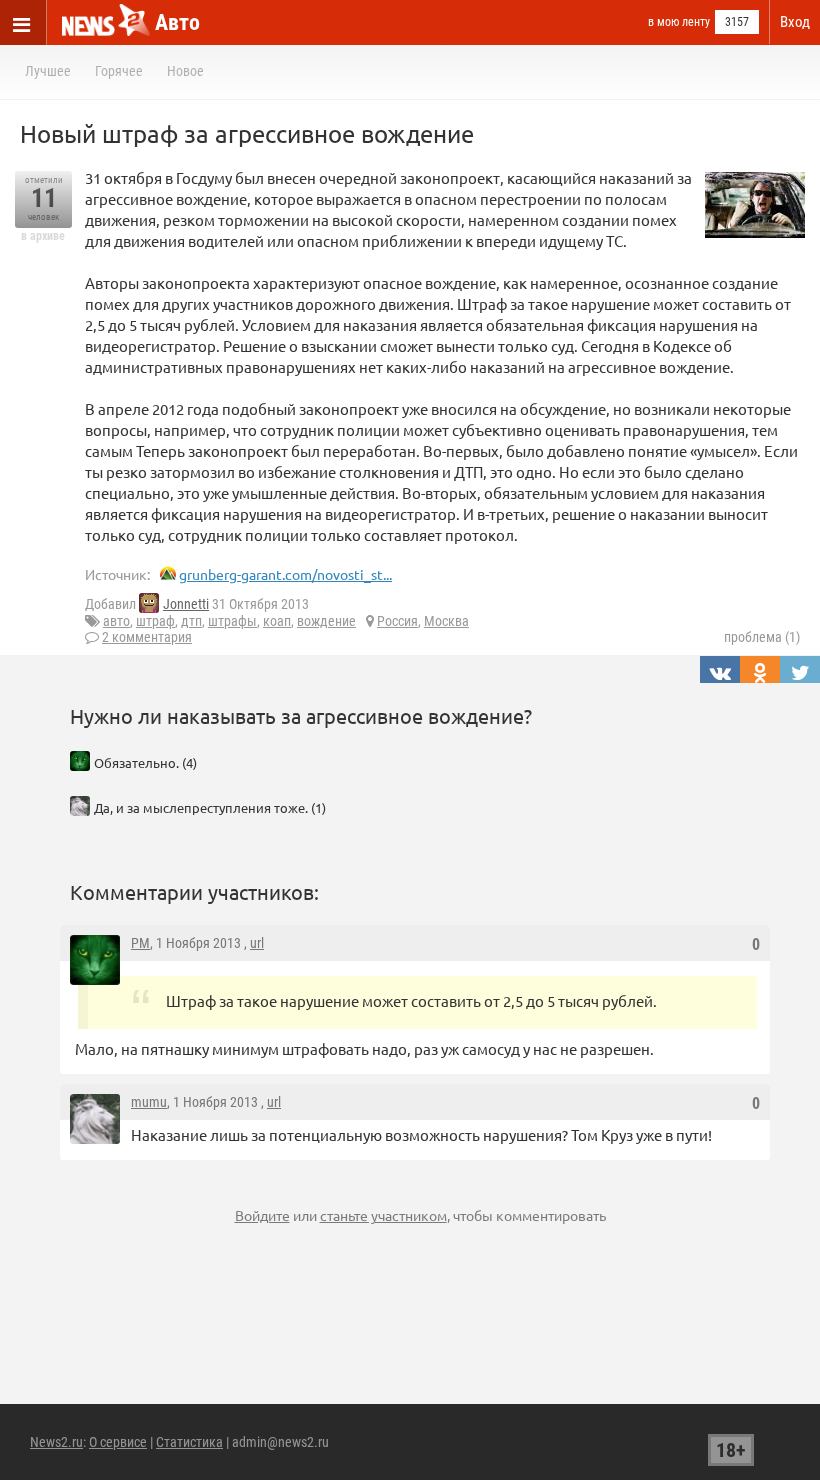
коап (277, 621)
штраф (155, 621)
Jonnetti (186, 604)
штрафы (232, 621)
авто (116, 621)
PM (140, 943)
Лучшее (48, 71)
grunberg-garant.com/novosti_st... (285, 574)
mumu (149, 1102)
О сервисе (118, 1442)
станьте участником (383, 1215)
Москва (446, 621)
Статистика (189, 1442)
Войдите (262, 1215)
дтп (191, 621)
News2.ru (56, 1442)
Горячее (119, 71)
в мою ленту (679, 22)
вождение (326, 621)
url (257, 943)
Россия (397, 621)
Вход (795, 22)
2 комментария (147, 637)
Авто (177, 22)
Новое (185, 71)
